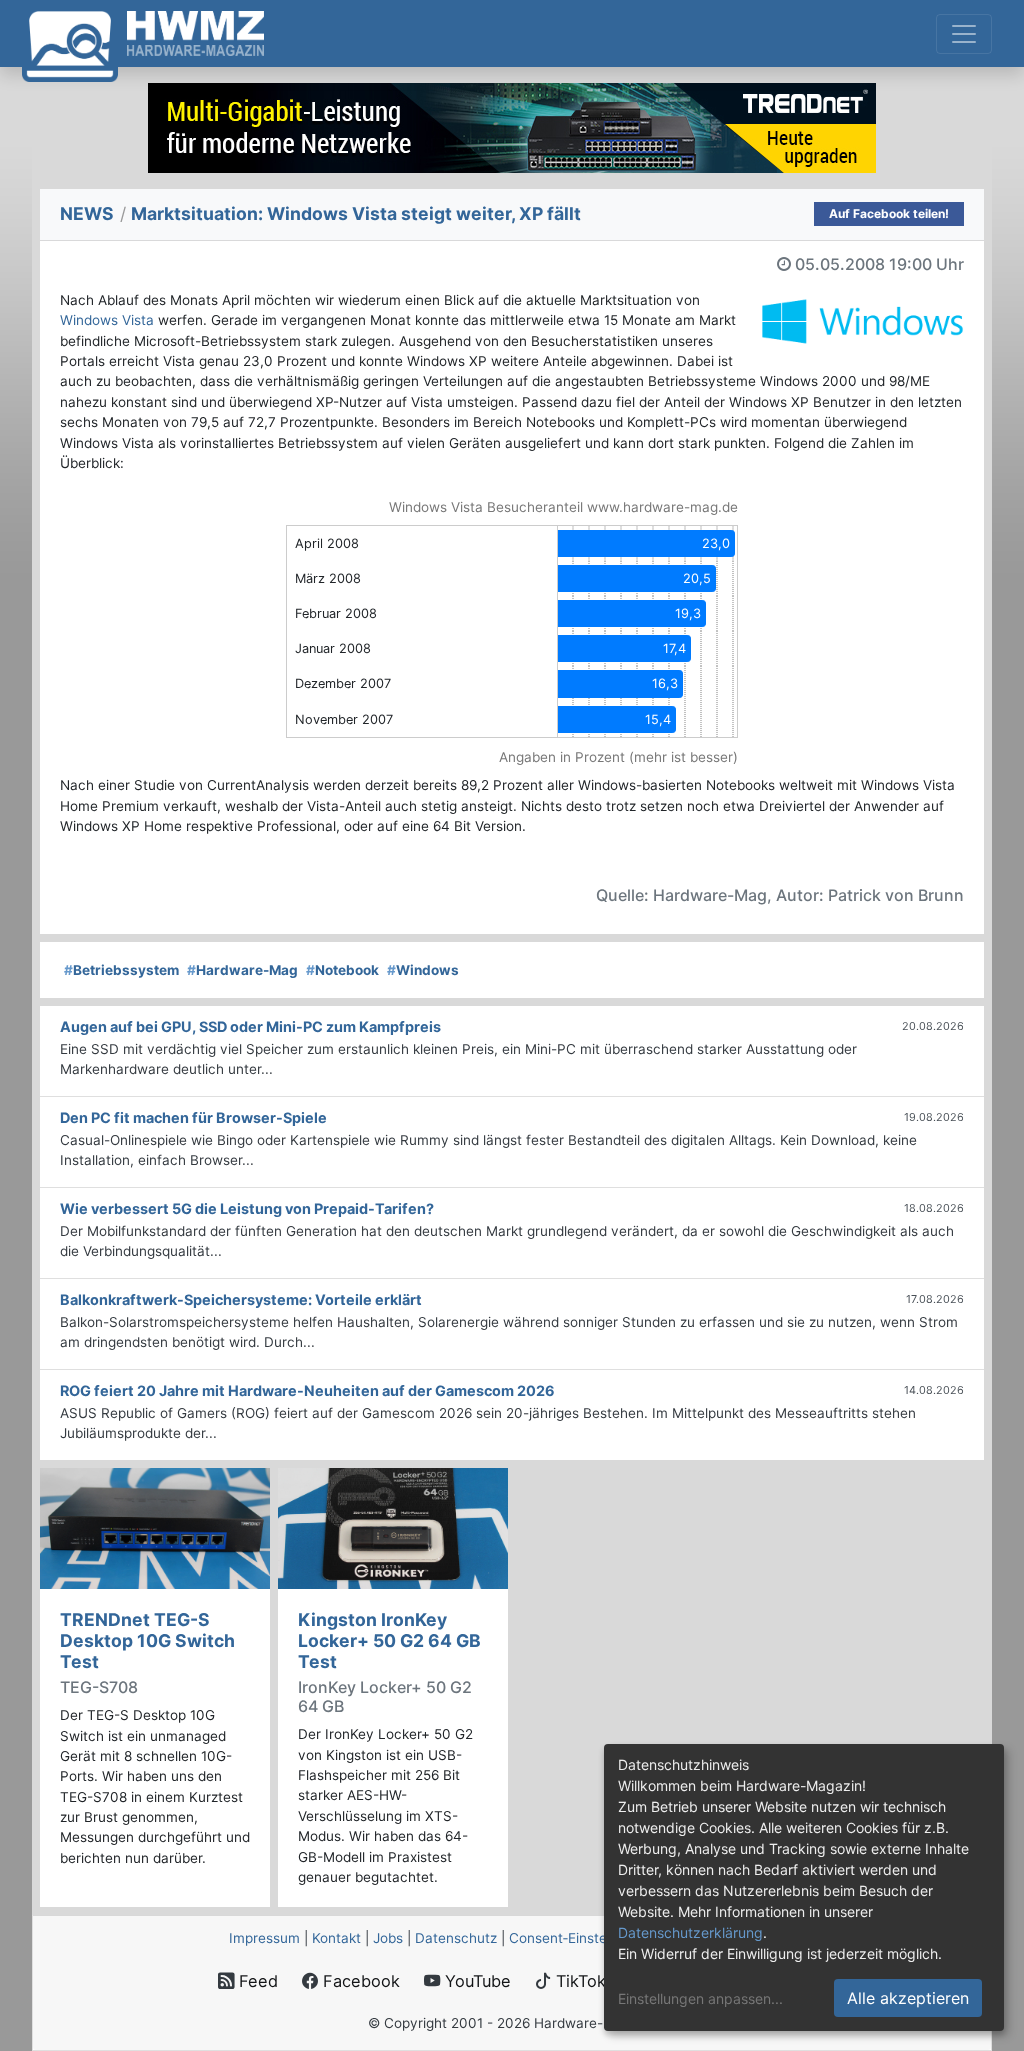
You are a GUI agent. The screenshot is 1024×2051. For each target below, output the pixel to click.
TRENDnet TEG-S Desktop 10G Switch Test (147, 1640)
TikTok (578, 1981)
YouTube (475, 1981)
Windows (423, 970)
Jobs (388, 1938)
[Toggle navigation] (964, 34)
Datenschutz (456, 1938)
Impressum (264, 1938)
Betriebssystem (121, 970)
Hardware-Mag (242, 970)
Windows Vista (107, 320)
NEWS (87, 213)
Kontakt (336, 1938)
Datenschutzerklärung (690, 1932)
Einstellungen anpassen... (700, 1998)
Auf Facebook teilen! (889, 213)
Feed (256, 1981)
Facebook (359, 1981)
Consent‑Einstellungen (581, 1938)
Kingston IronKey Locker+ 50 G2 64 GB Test (389, 1640)
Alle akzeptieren (908, 1998)
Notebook (342, 970)
